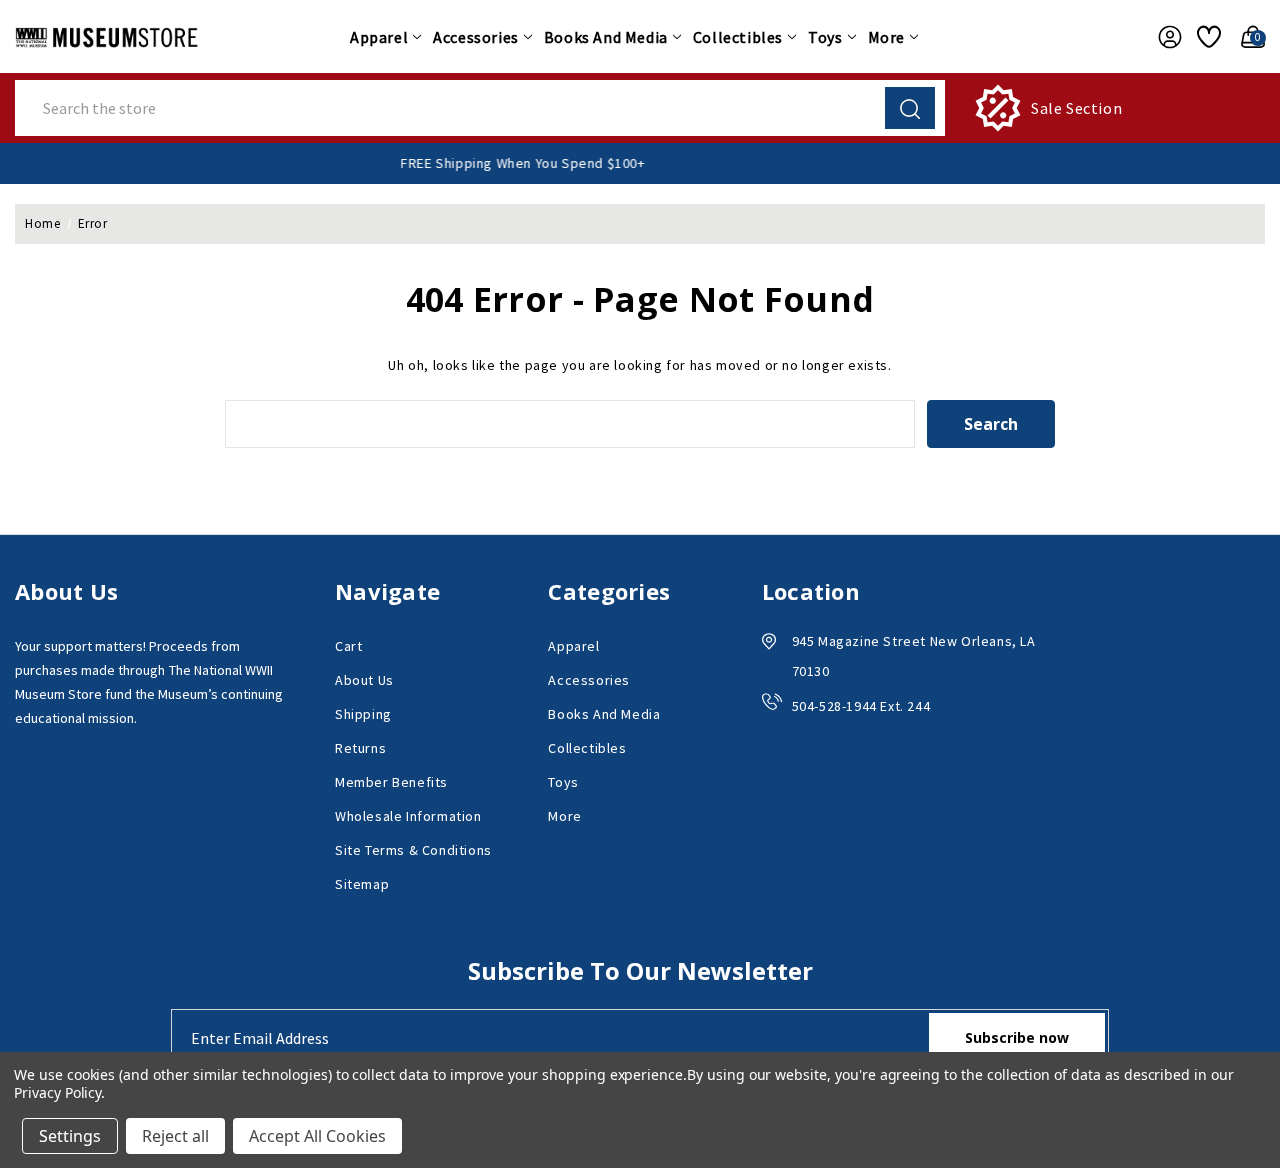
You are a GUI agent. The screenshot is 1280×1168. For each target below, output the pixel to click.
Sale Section (1076, 108)
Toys (825, 37)
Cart (348, 646)
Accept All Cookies (317, 1136)
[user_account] (1164, 37)
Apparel (379, 37)
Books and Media (606, 37)
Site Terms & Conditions (413, 850)
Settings (70, 1136)
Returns (360, 748)
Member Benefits (391, 782)
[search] (910, 108)
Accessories (476, 37)
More (886, 37)
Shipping (363, 714)
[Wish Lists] (1206, 37)
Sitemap (362, 884)
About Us (364, 680)
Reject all (175, 1136)
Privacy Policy (57, 1092)
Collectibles (738, 37)
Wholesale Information (408, 816)
